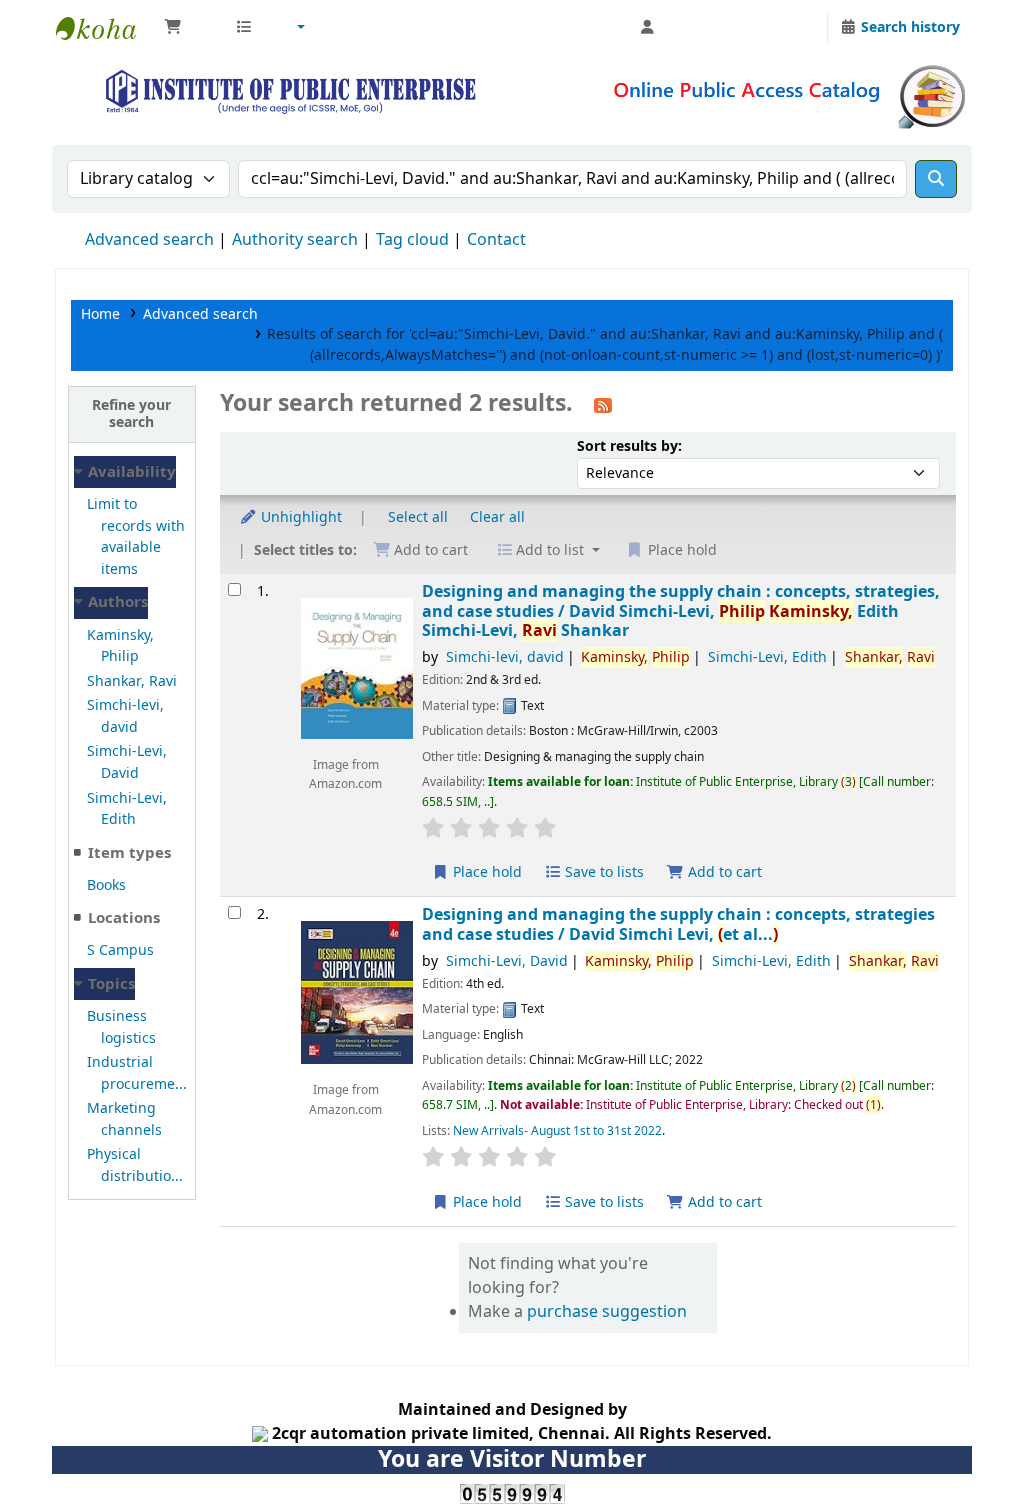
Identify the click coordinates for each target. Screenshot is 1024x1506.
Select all (418, 517)
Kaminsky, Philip (120, 646)
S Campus (120, 950)
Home (100, 314)
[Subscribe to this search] (603, 405)
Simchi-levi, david (125, 716)
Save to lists (602, 872)
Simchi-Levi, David (127, 762)
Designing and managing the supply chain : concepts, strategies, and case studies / (681, 611)
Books (106, 885)
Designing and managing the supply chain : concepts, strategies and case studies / (678, 924)
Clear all (497, 517)
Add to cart (723, 872)
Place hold (485, 872)
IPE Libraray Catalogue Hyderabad (106, 28)
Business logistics (121, 1027)
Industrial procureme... (137, 1073)
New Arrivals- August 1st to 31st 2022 (557, 1131)
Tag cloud (412, 240)
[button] (189, 28)
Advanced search (149, 240)
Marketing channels (124, 1119)
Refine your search (131, 414)
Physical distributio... (135, 1165)
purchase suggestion (607, 1312)
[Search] (936, 179)
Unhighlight (299, 517)
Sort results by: (629, 446)
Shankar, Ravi (132, 681)
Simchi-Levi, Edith (127, 809)
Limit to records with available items (136, 537)
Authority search (295, 240)
